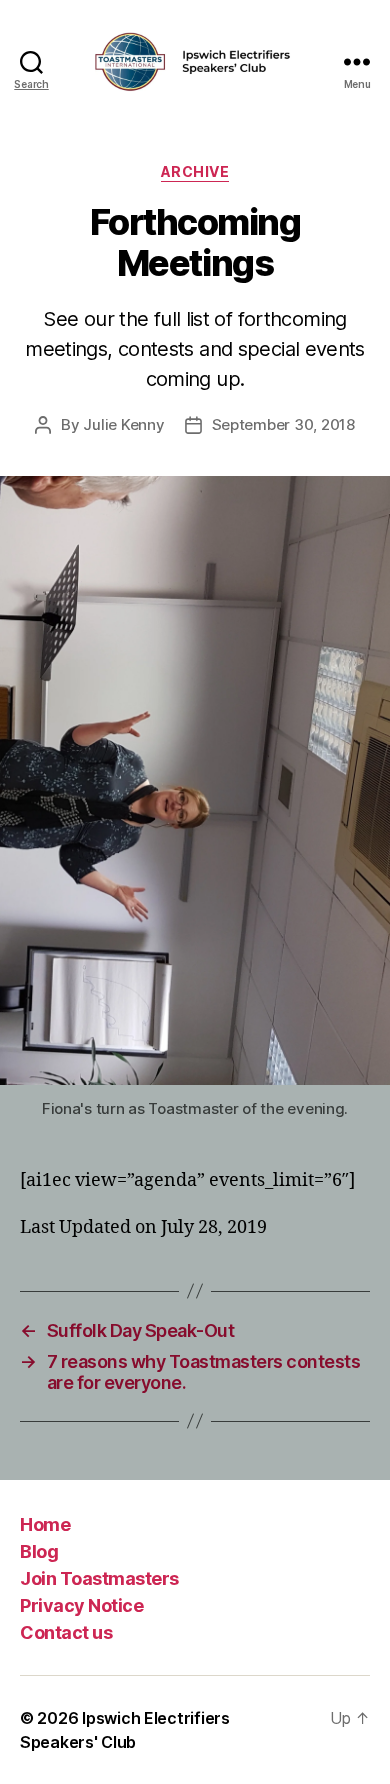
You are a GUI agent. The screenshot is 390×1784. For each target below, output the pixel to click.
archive (195, 171)
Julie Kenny (123, 424)
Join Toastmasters (99, 1578)
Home (45, 1524)
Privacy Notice (81, 1605)
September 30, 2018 (283, 424)
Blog (39, 1551)
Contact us (66, 1632)
